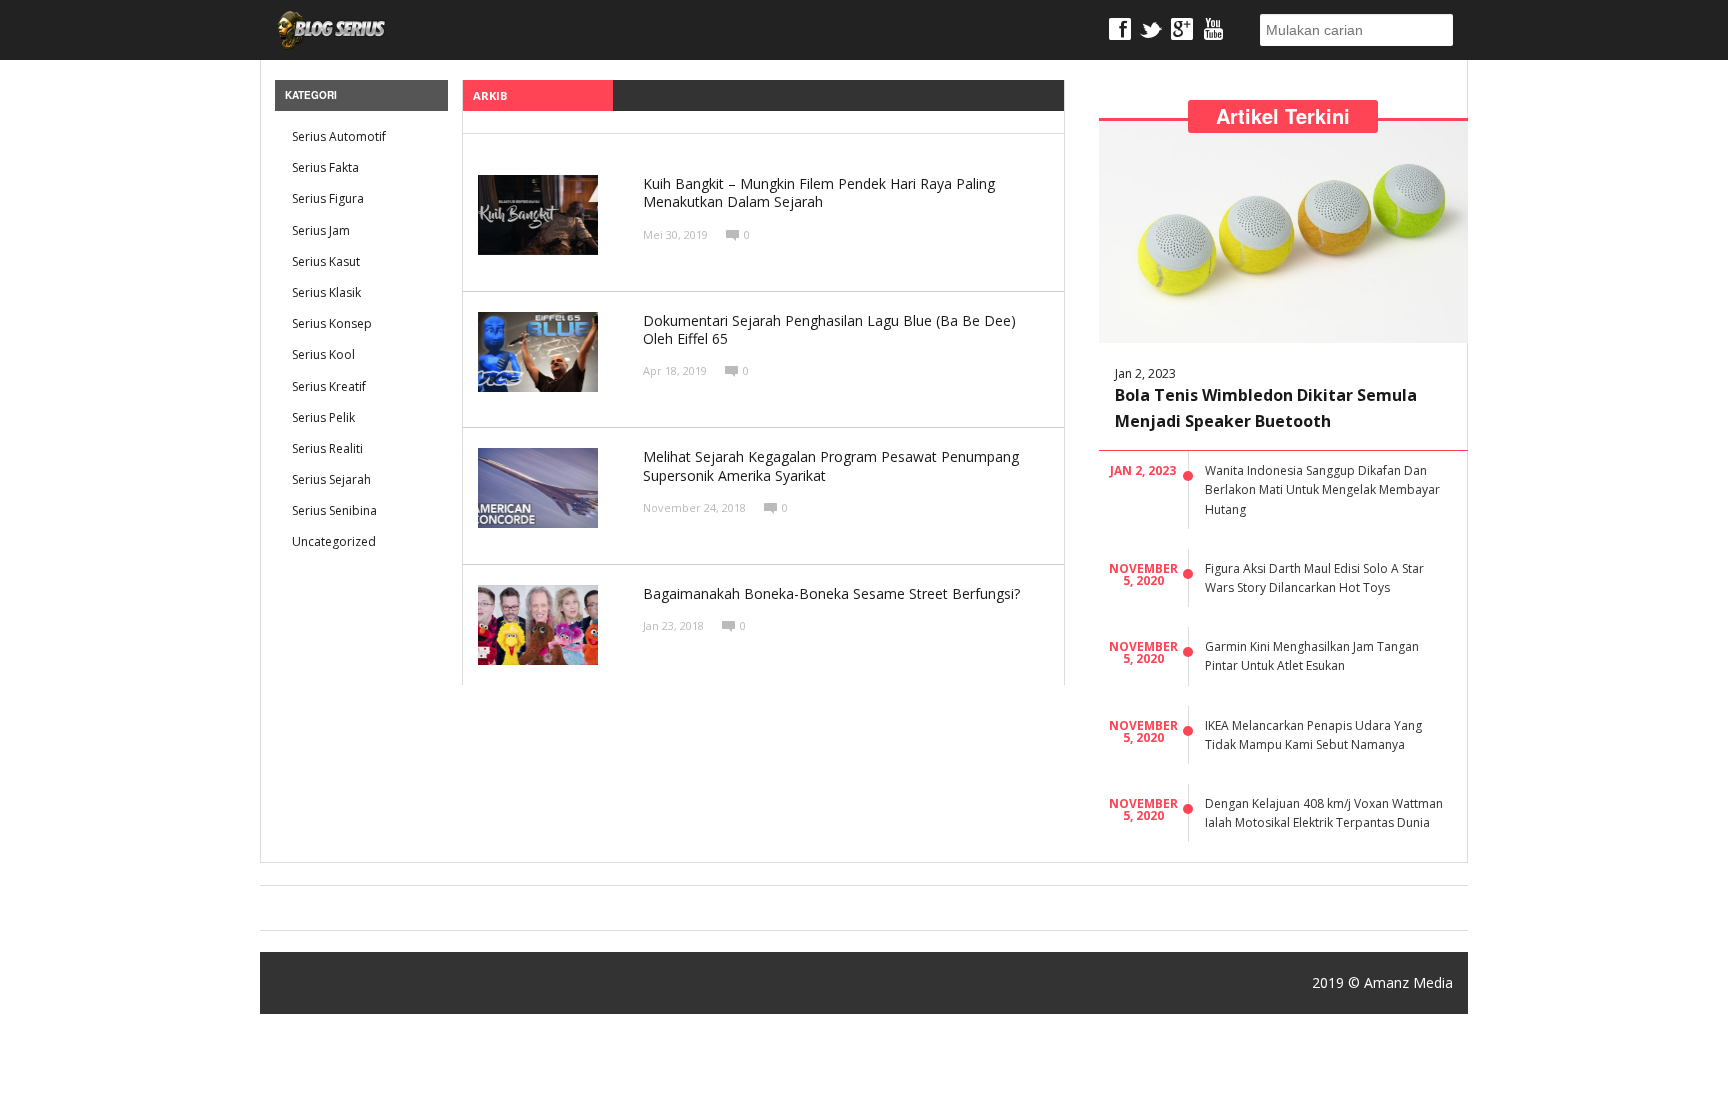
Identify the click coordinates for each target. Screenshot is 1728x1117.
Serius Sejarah (331, 479)
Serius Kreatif (329, 386)
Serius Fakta (325, 167)
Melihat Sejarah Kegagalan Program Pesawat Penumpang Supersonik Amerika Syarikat (831, 465)
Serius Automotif (339, 136)
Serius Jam (321, 230)
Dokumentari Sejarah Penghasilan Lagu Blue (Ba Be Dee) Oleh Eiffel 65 (829, 329)
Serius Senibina (334, 510)
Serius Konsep (332, 323)
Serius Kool (323, 354)
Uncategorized (334, 541)
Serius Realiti (327, 448)
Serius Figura (328, 198)
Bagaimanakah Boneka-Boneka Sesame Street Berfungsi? (831, 593)
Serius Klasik (326, 292)
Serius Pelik (323, 417)
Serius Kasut (326, 261)
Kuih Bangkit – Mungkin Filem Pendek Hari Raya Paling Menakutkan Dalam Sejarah (819, 192)
